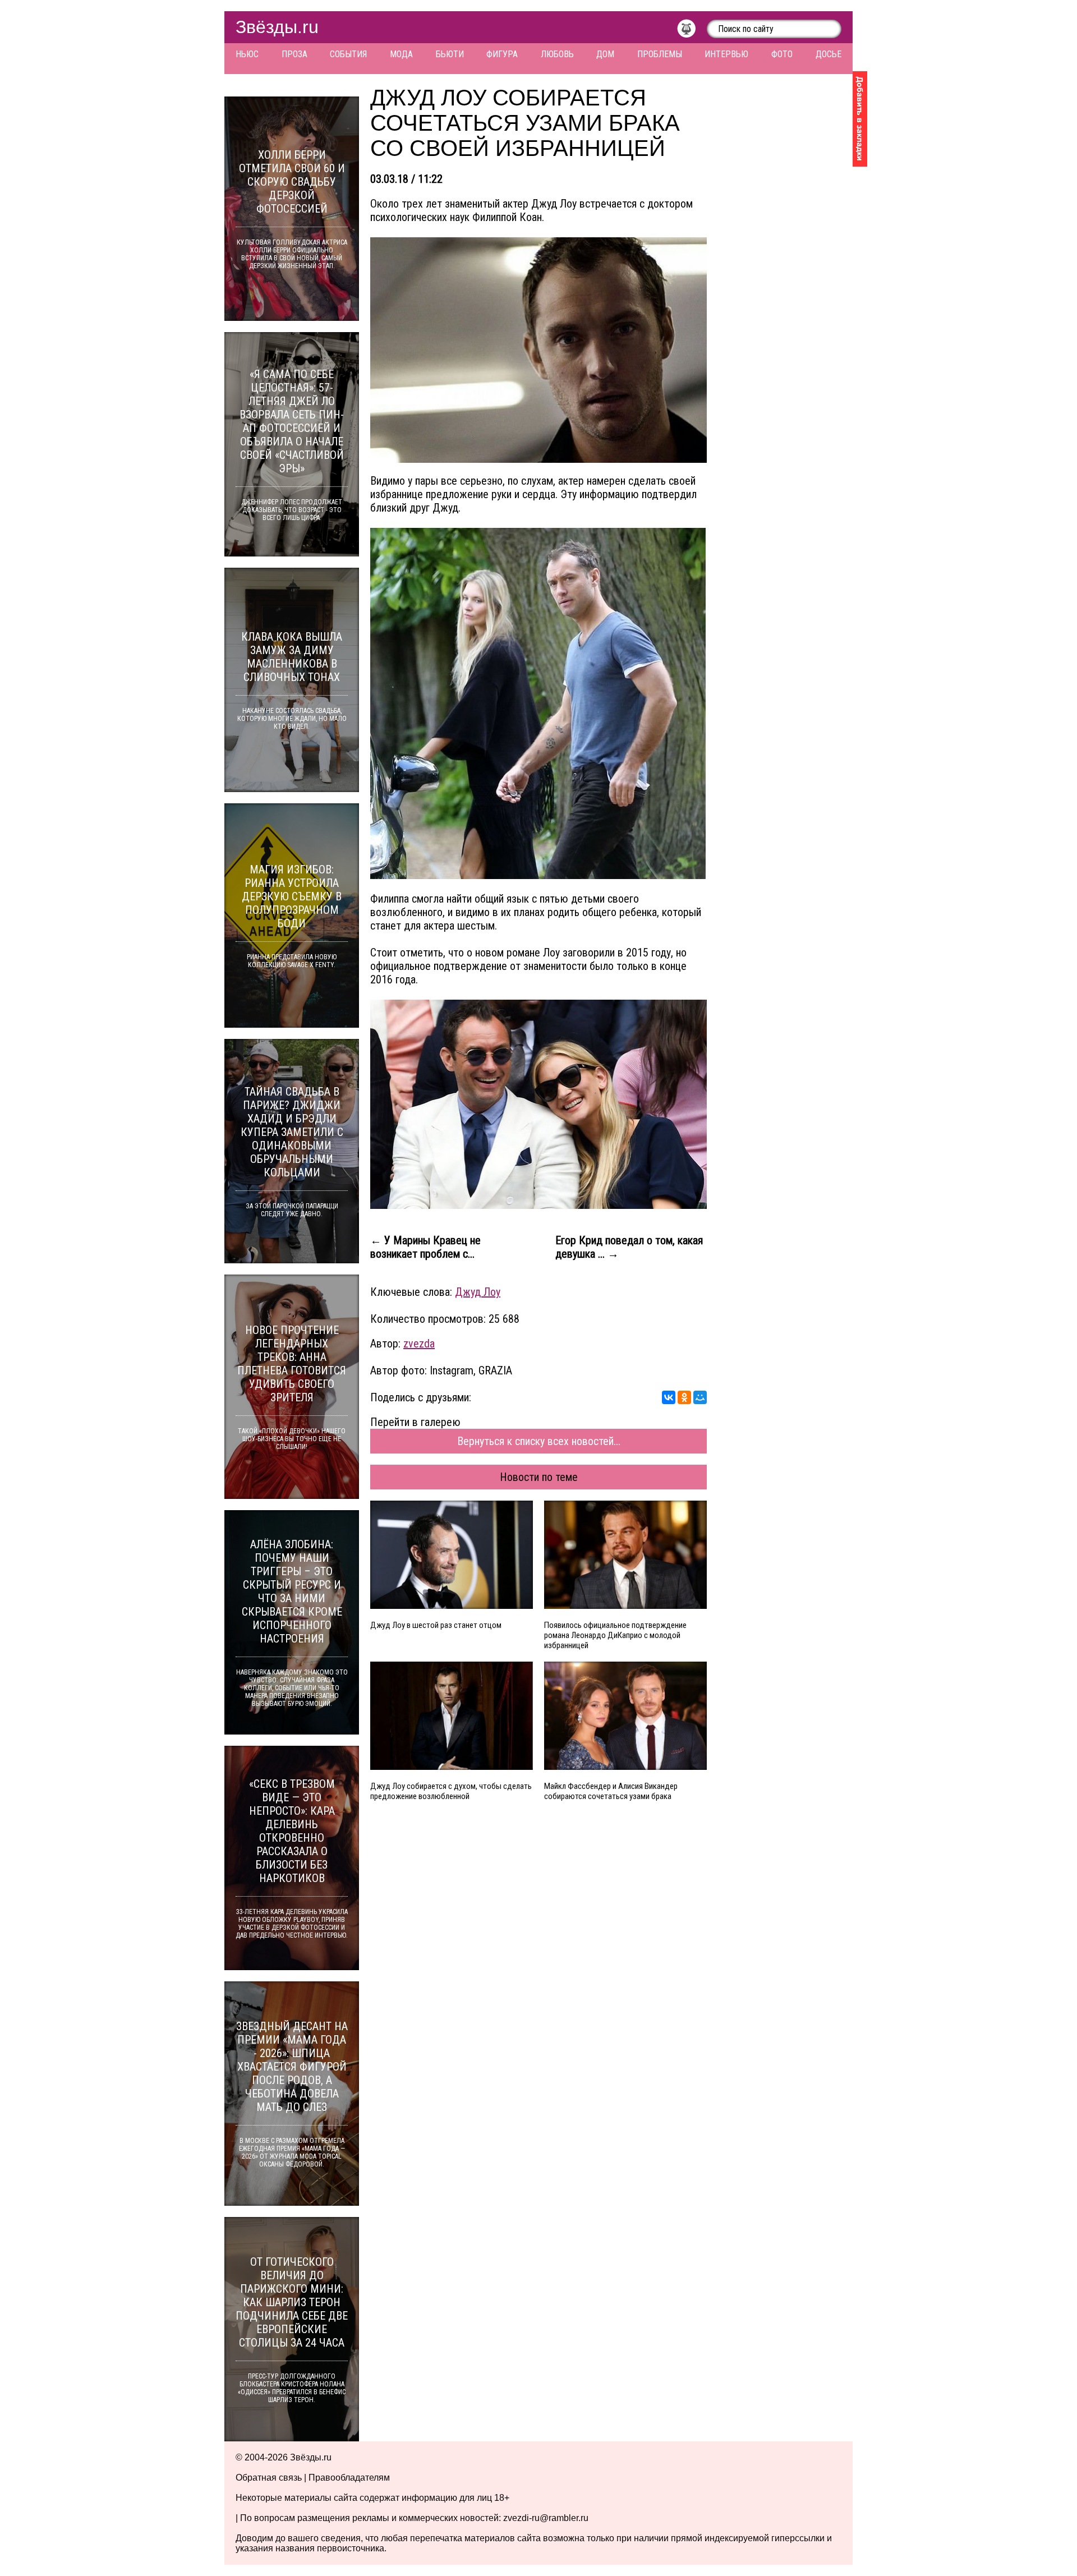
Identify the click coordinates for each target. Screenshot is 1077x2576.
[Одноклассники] (684, 1397)
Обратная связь (269, 2478)
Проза (294, 54)
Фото (782, 54)
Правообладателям (349, 2478)
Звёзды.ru (277, 27)
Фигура (502, 54)
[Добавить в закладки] (860, 119)
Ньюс (247, 54)
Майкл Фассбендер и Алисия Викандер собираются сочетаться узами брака (611, 1791)
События (348, 54)
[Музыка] (692, 31)
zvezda (419, 1344)
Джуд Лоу (478, 1292)
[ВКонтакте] (669, 1397)
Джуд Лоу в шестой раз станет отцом (436, 1625)
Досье (829, 54)
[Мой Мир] (700, 1397)
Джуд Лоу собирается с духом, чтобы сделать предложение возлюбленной (451, 1791)
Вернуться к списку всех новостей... (539, 1441)
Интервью (726, 54)
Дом (605, 54)
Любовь (557, 54)
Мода (401, 54)
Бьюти (450, 54)
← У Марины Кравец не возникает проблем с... (425, 1247)
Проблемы (660, 54)
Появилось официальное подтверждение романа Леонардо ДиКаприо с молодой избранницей (615, 1635)
